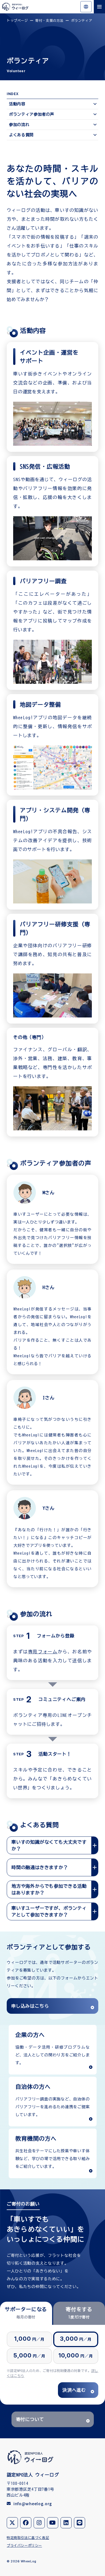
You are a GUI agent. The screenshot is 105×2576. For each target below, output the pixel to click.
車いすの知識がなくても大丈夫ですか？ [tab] (49, 1845)
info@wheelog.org (33, 2504)
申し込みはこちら (30, 2006)
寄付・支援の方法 (49, 20)
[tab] (26, 2313)
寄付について (30, 2419)
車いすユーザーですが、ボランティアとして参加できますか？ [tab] (49, 1911)
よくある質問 (21, 135)
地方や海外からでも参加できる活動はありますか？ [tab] (49, 1889)
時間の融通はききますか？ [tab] (40, 1867)
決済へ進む (74, 2390)
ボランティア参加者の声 (32, 114)
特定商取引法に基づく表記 (28, 2538)
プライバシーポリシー (24, 2545)
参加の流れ (19, 125)
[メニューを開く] (99, 7)
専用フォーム (43, 1652)
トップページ (17, 20)
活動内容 (17, 104)
